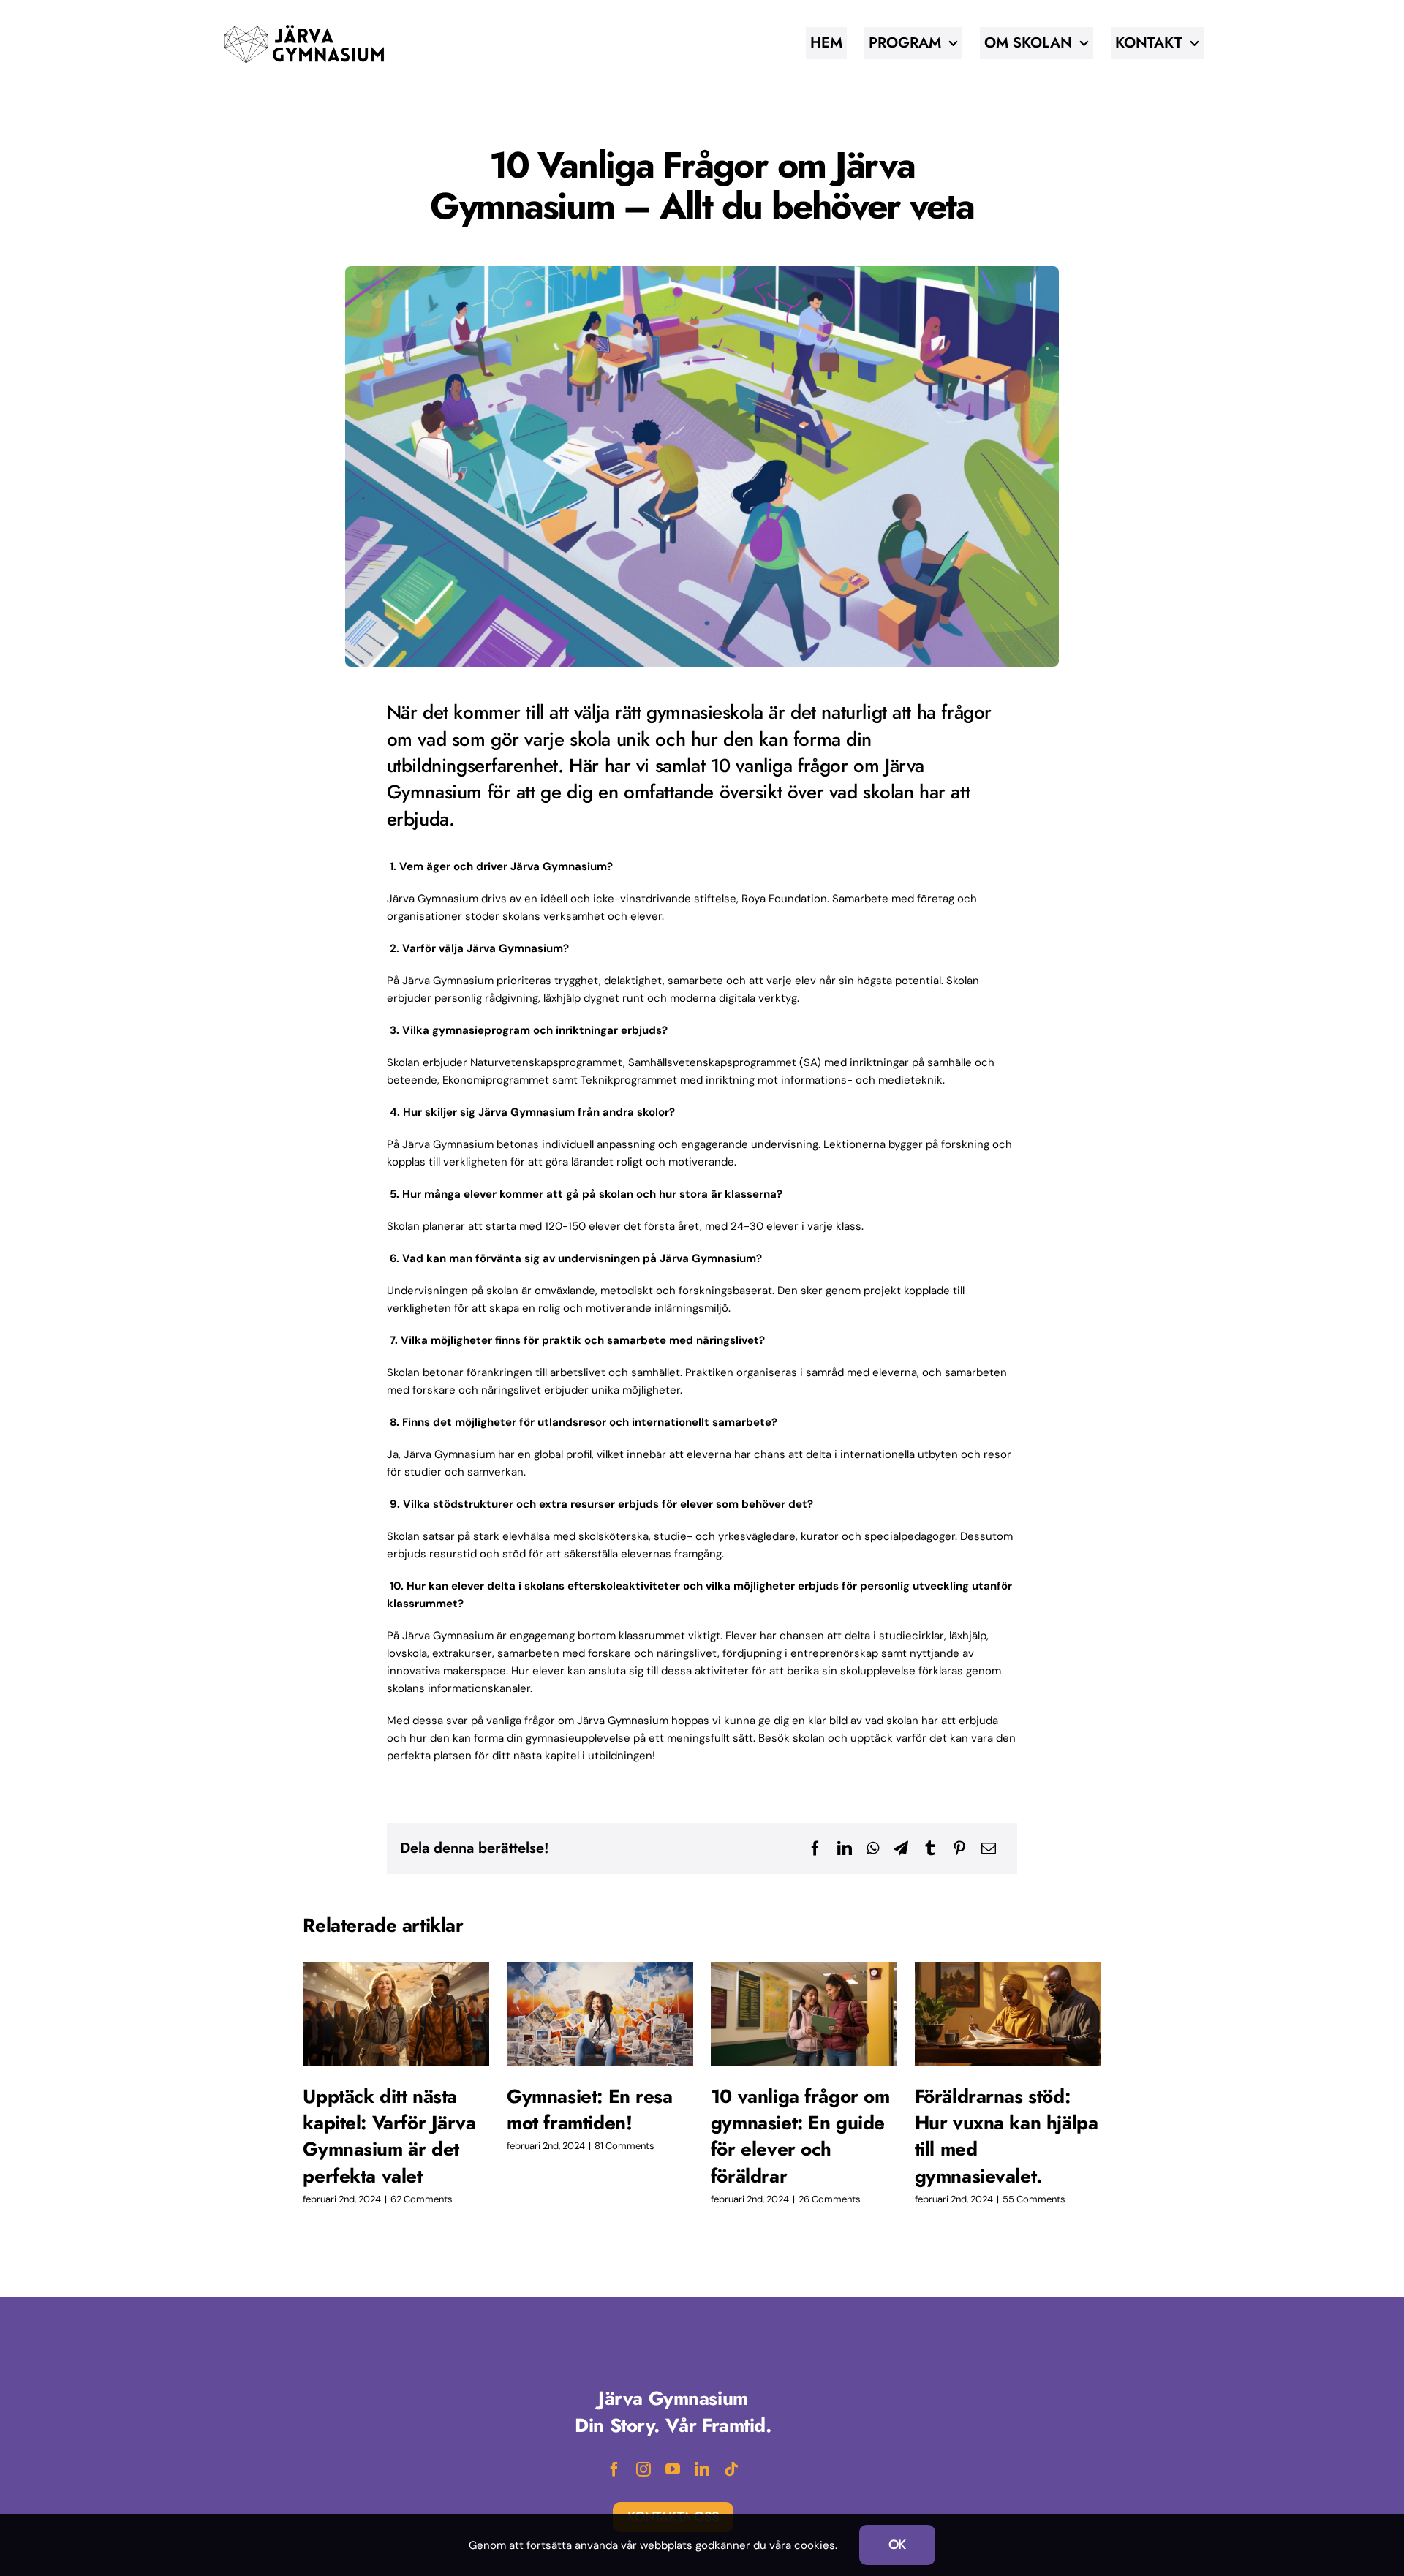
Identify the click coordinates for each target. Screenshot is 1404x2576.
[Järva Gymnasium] (304, 27)
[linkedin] (702, 2469)
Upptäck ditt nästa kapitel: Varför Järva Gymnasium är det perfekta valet (389, 2136)
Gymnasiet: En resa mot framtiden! (590, 2109)
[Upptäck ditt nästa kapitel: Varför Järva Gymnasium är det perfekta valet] (396, 2014)
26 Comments (830, 2199)
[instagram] (643, 2469)
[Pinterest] (959, 1848)
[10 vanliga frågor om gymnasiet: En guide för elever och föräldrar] (804, 2014)
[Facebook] (815, 1848)
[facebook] (614, 2469)
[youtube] (673, 2469)
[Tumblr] (930, 1848)
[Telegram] (901, 1848)
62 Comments (422, 2199)
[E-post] (989, 1848)
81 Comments (624, 2146)
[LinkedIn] (845, 1848)
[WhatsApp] (873, 1848)
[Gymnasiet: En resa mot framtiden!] (600, 2014)
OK (898, 2545)
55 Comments (1034, 2199)
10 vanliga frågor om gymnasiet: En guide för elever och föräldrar (800, 2136)
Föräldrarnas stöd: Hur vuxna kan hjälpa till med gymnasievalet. (1007, 2136)
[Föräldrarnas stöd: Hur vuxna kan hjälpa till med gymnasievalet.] (1008, 2014)
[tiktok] (731, 2469)
